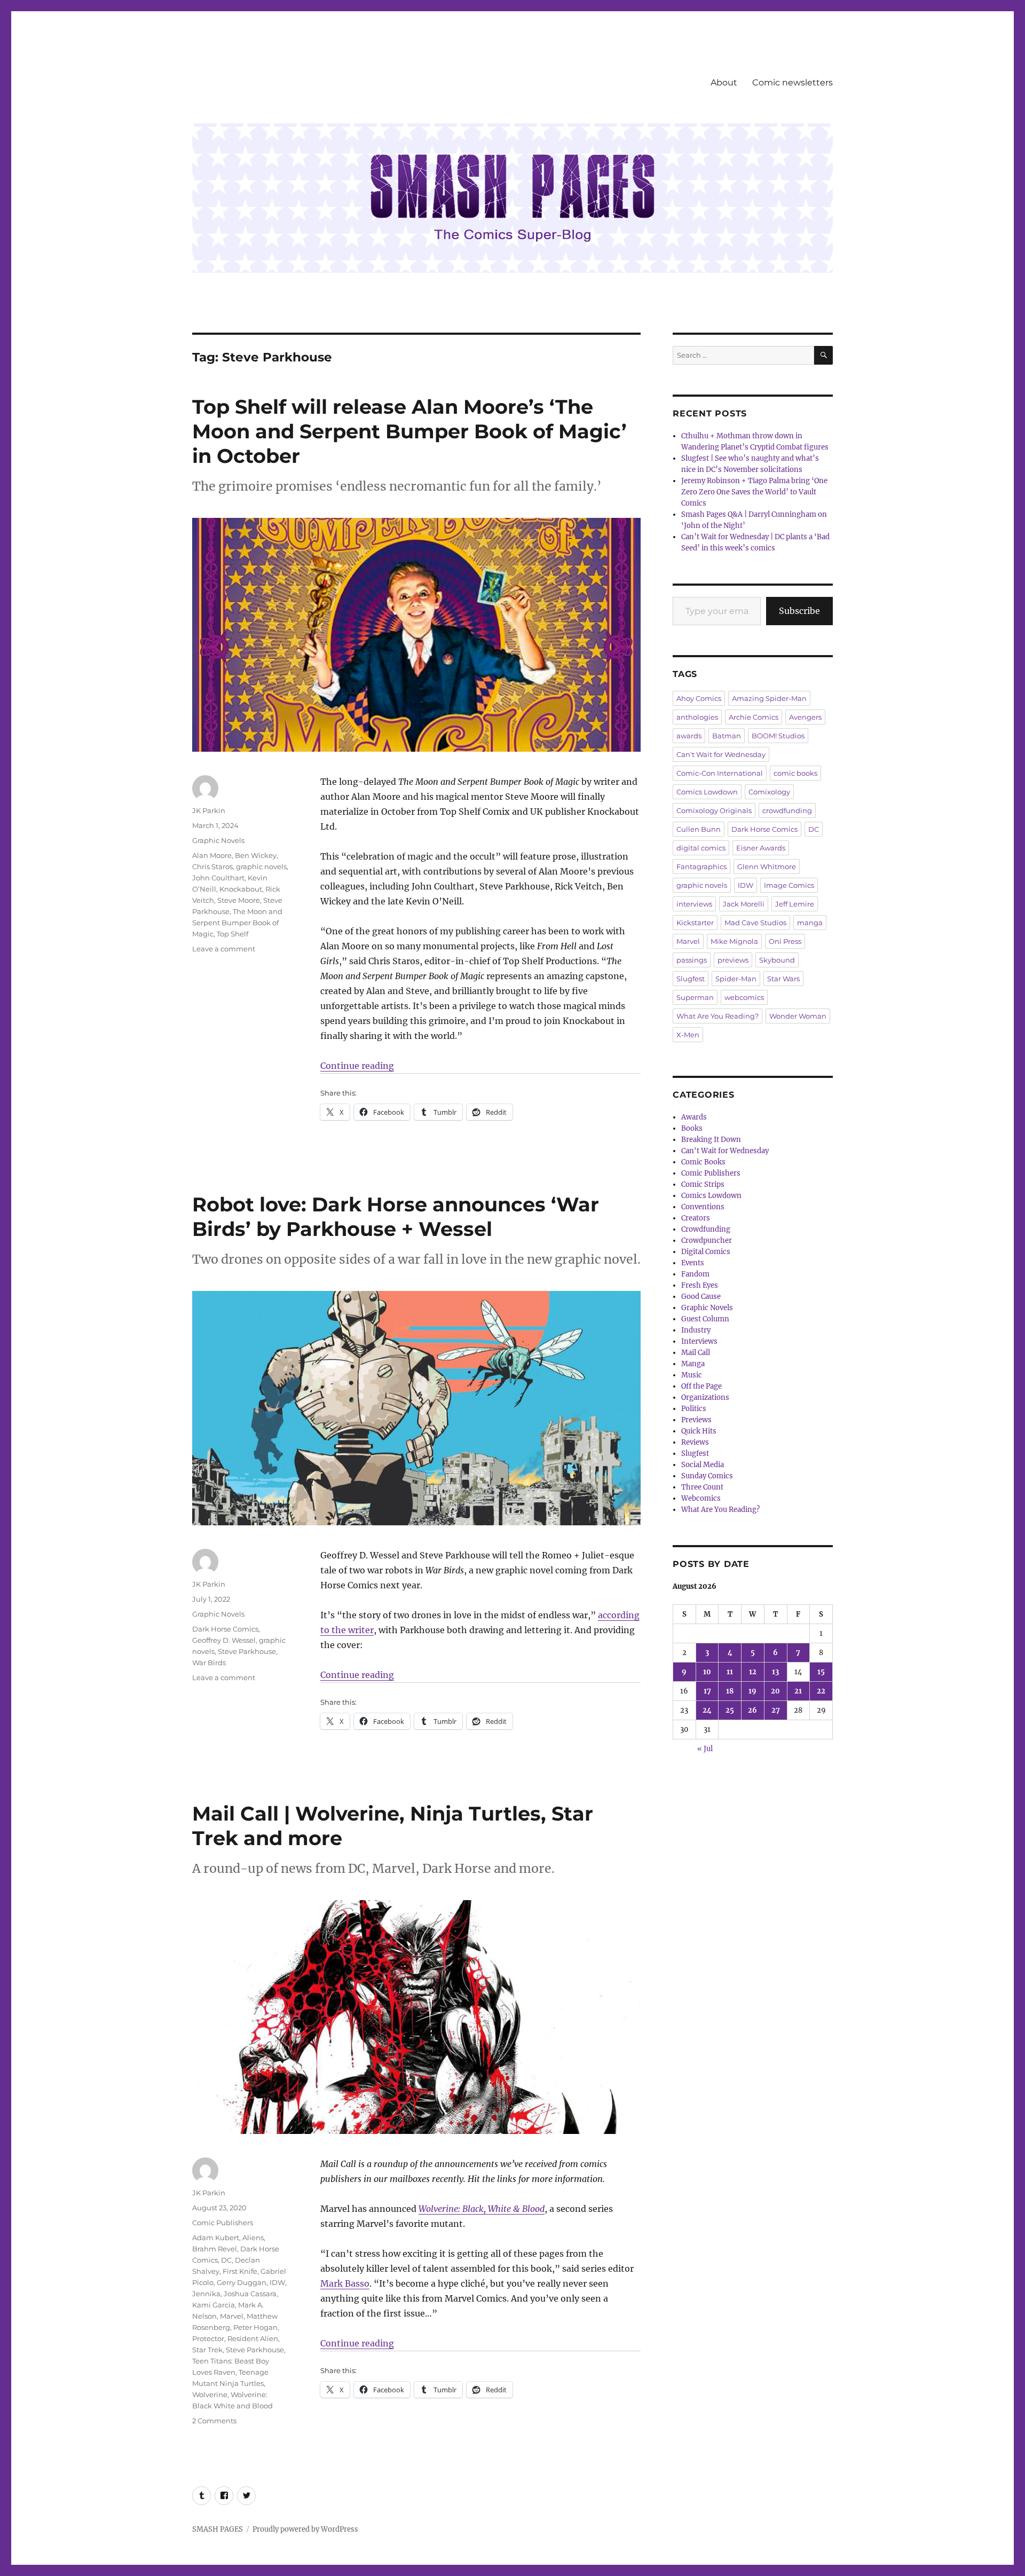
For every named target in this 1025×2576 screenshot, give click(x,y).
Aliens (253, 2238)
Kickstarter (695, 923)
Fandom (695, 1274)
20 (775, 1691)
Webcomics (701, 1498)
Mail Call (696, 1353)
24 (707, 1710)
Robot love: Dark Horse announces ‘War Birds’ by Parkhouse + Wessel (396, 1216)
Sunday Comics (707, 1476)
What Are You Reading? (717, 1016)
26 (752, 1710)
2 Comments (214, 2421)
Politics (694, 1409)
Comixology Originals (714, 810)
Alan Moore (212, 855)
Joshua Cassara (250, 2294)
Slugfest (691, 979)
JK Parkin (209, 810)
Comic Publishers (223, 2223)
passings (692, 960)
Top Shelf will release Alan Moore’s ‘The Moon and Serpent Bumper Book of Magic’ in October (409, 431)
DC (226, 2260)
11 (730, 1672)
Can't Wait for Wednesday (721, 754)
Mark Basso (345, 2283)
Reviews (695, 1442)
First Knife (240, 2271)
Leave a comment (224, 949)
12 (753, 1672)
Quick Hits (699, 1431)
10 (707, 1672)
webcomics (744, 997)
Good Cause (701, 1297)
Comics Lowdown (707, 792)
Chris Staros (212, 866)
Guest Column (705, 1319)
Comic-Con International (720, 773)
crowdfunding (787, 810)
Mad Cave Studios (755, 923)
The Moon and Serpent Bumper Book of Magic (237, 923)
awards (689, 736)
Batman (727, 736)
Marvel (232, 2316)
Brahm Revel (215, 2249)
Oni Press (785, 941)
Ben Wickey (256, 855)
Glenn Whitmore (767, 866)
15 (821, 1672)
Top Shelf (232, 934)
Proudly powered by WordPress (305, 2529)
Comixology (769, 792)
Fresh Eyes (700, 1285)
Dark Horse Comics (225, 1629)
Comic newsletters (793, 82)
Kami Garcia (214, 2305)
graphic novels (261, 866)
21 (798, 1691)
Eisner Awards (761, 848)
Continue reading (357, 1066)
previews (733, 960)
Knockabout (241, 889)
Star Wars (783, 979)
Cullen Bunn (699, 829)
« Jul (705, 1749)
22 (821, 1691)
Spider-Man (736, 979)
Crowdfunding (706, 1229)
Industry (696, 1330)
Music (692, 1375)
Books (692, 1128)
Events (693, 1263)
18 (730, 1691)
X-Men (688, 1035)
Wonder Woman (798, 1016)
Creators (696, 1218)
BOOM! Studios (778, 736)
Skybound (777, 960)
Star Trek (207, 2350)
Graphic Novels (218, 840)
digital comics (701, 848)
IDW (277, 2282)
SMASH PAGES (218, 2529)
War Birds (209, 1663)
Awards (694, 1117)
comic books (795, 773)
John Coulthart (218, 878)
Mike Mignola (734, 941)
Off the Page (701, 1386)
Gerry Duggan (242, 2282)
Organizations (705, 1397)
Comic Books (703, 1162)
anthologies (697, 717)
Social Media (703, 1465)
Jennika (206, 2294)
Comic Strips (703, 1184)
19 (752, 1691)
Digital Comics (706, 1252)
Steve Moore (239, 900)
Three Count (702, 1487)
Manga (693, 1364)
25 (730, 1710)
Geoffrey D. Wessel (224, 1640)
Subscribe (799, 611)
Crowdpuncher (707, 1240)
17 (707, 1691)
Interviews (699, 1341)
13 (775, 1672)
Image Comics (789, 885)
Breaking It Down (711, 1140)
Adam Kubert (216, 2238)
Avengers (805, 717)
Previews (696, 1420)
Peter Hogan (255, 2327)
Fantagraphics (701, 866)
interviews (694, 904)
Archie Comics (754, 717)
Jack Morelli (744, 904)
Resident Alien (253, 2338)
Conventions (703, 1207)
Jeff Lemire (795, 904)
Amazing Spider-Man (769, 698)
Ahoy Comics (699, 698)
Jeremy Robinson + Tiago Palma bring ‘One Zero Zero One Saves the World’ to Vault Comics (754, 492)
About (724, 82)
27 (776, 1710)
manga (810, 923)
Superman (695, 997)
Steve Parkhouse (247, 1651)
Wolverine (210, 2394)
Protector (208, 2338)
